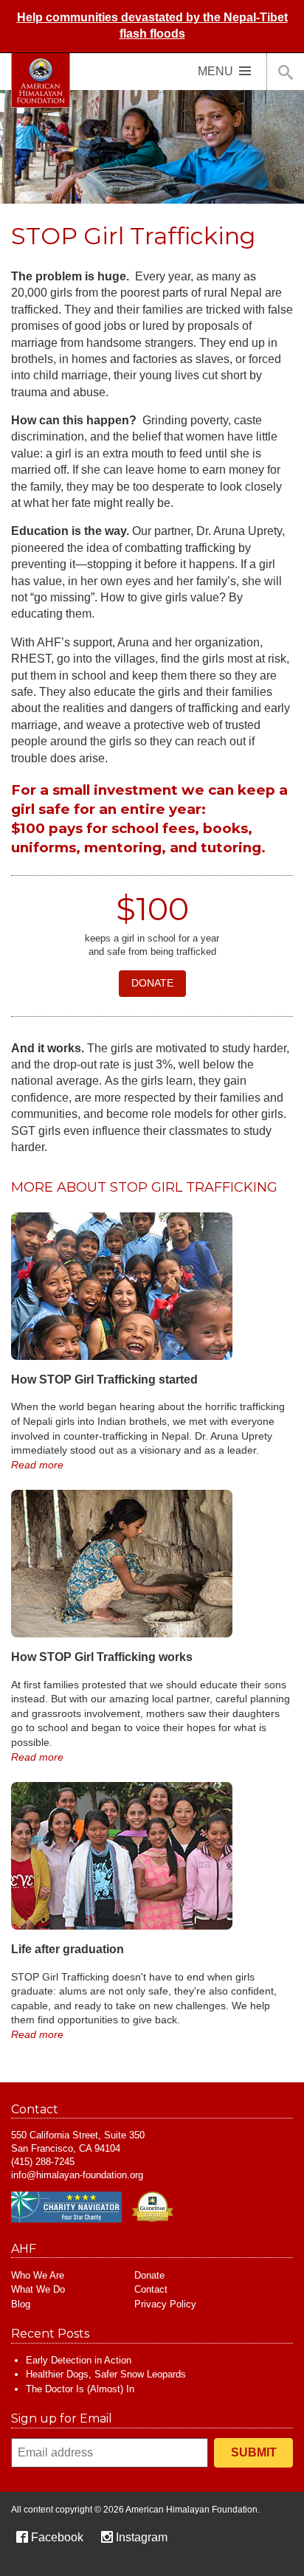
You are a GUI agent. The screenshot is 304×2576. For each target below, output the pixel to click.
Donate (152, 983)
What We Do (38, 2289)
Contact (151, 2289)
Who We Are (38, 2275)
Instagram (142, 2537)
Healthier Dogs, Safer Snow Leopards (106, 2374)
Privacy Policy (165, 2304)
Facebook (57, 2537)
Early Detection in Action (79, 2360)
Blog (21, 2304)
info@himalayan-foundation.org (77, 2175)
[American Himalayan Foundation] (41, 80)
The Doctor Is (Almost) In (80, 2389)
